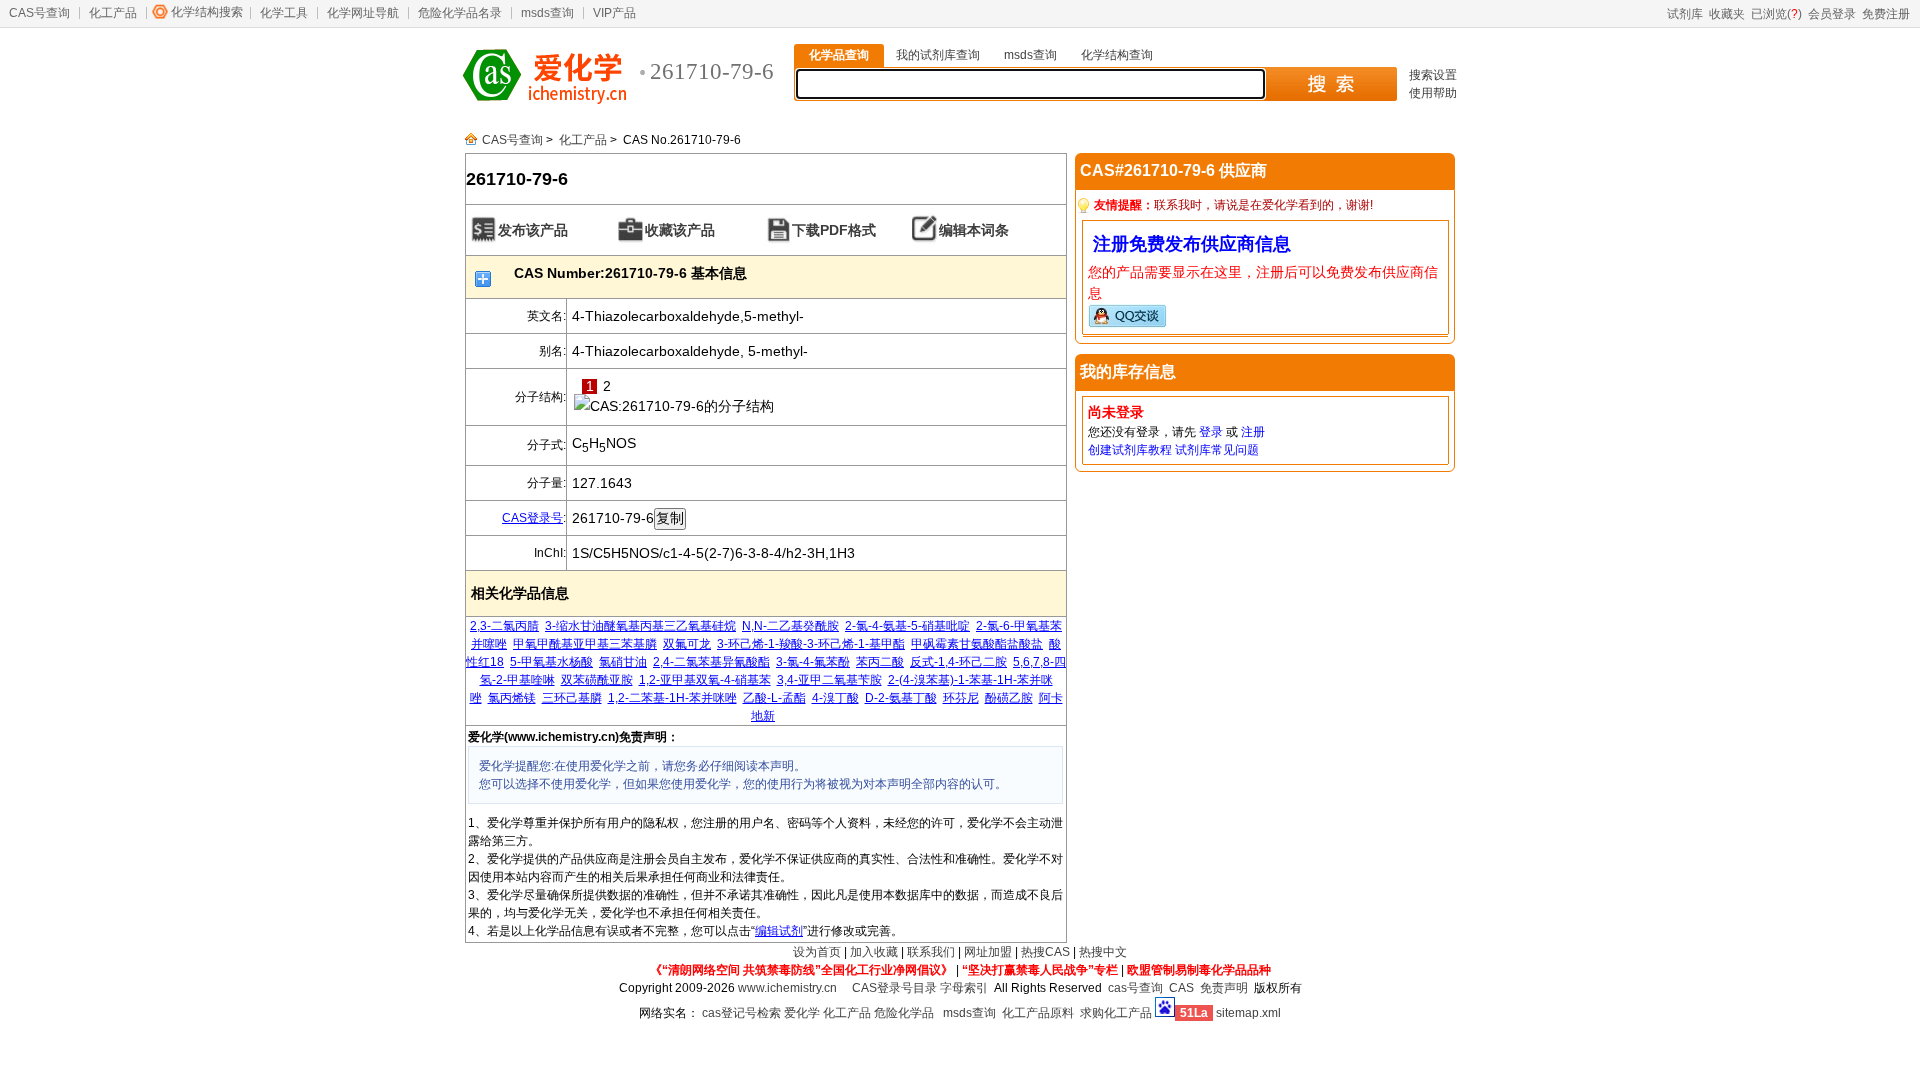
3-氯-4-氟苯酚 (813, 662)
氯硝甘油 (623, 662)
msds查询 (547, 13)
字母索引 (964, 988)
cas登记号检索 (741, 1013)
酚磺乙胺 (1009, 698)
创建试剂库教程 (1130, 450)
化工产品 (113, 13)
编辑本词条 (974, 230)
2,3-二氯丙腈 (504, 626)
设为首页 (817, 952)
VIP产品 (614, 13)
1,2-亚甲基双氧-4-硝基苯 (705, 680)
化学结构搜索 (207, 12)
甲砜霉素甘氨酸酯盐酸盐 (977, 644)
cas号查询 (1135, 988)
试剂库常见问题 (1217, 450)
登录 (1211, 432)
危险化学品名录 (460, 13)
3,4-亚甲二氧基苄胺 (829, 680)
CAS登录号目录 (894, 988)
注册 (1253, 432)
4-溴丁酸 (835, 698)
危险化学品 (904, 1013)
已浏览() (1776, 14)
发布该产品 (533, 230)
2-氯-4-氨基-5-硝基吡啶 (907, 626)
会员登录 (1832, 14)
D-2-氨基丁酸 (901, 698)
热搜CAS (1045, 952)
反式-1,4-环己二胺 (958, 662)
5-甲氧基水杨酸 (551, 662)
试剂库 (1685, 14)
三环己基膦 (572, 698)
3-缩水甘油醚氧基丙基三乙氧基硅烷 (640, 626)
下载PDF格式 (834, 230)
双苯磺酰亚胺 (597, 680)
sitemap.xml (1248, 1013)
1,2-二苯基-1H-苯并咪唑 (672, 698)
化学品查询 (839, 55)
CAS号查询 (39, 13)
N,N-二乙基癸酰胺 (790, 626)
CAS (1181, 988)
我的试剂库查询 (938, 55)
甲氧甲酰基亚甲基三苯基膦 (585, 644)
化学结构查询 (1117, 55)
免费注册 (1886, 14)
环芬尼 (961, 698)
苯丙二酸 (880, 662)
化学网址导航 (363, 13)
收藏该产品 (680, 230)
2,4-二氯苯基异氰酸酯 (711, 662)
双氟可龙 (687, 644)
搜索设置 (1433, 75)
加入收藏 (874, 952)
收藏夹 (1727, 14)
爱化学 (802, 1013)
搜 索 (1330, 84)
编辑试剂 (779, 931)
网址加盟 (988, 952)
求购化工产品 (1116, 1013)
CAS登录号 (532, 518)
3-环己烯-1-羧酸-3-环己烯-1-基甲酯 (811, 644)
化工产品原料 (1038, 1013)
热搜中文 (1103, 952)
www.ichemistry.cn (787, 988)
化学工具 (284, 13)
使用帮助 (1433, 93)
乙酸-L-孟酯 (774, 698)
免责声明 (1224, 988)
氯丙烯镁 (512, 698)
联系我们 (931, 952)
